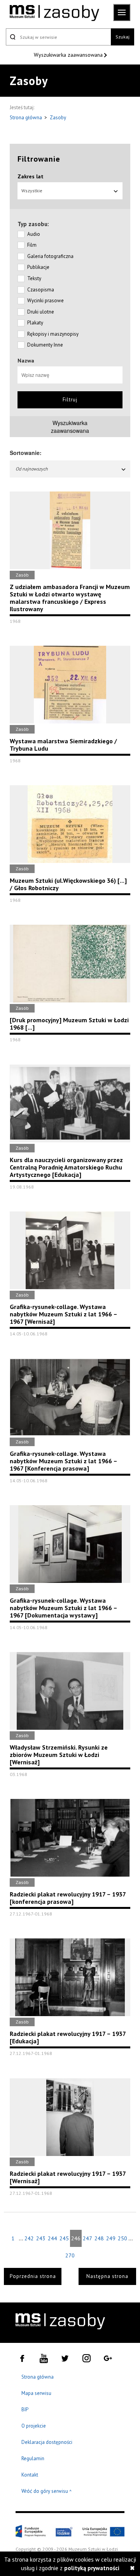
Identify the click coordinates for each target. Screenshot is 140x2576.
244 (52, 2238)
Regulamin (33, 2458)
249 (111, 2238)
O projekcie (34, 2426)
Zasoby (58, 118)
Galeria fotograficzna (50, 256)
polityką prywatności (92, 2568)
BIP (25, 2410)
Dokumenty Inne (45, 345)
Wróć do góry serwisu (47, 2491)
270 (70, 2255)
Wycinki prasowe (45, 301)
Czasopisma (41, 290)
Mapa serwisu (36, 2393)
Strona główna (26, 118)
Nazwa (26, 361)
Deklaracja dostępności (47, 2442)
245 (64, 2238)
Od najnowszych (32, 469)
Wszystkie (32, 191)
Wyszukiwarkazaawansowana (70, 427)
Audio (34, 234)
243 (41, 2238)
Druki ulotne (41, 312)
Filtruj (70, 400)
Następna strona (107, 2276)
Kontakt (30, 2475)
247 (87, 2238)
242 (29, 2238)
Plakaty (35, 323)
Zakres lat (31, 176)
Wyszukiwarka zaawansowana (69, 55)
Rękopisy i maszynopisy (53, 334)
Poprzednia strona (33, 2276)
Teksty (34, 278)
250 (122, 2238)
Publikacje (38, 267)
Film (32, 245)
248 (99, 2238)
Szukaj (122, 37)
